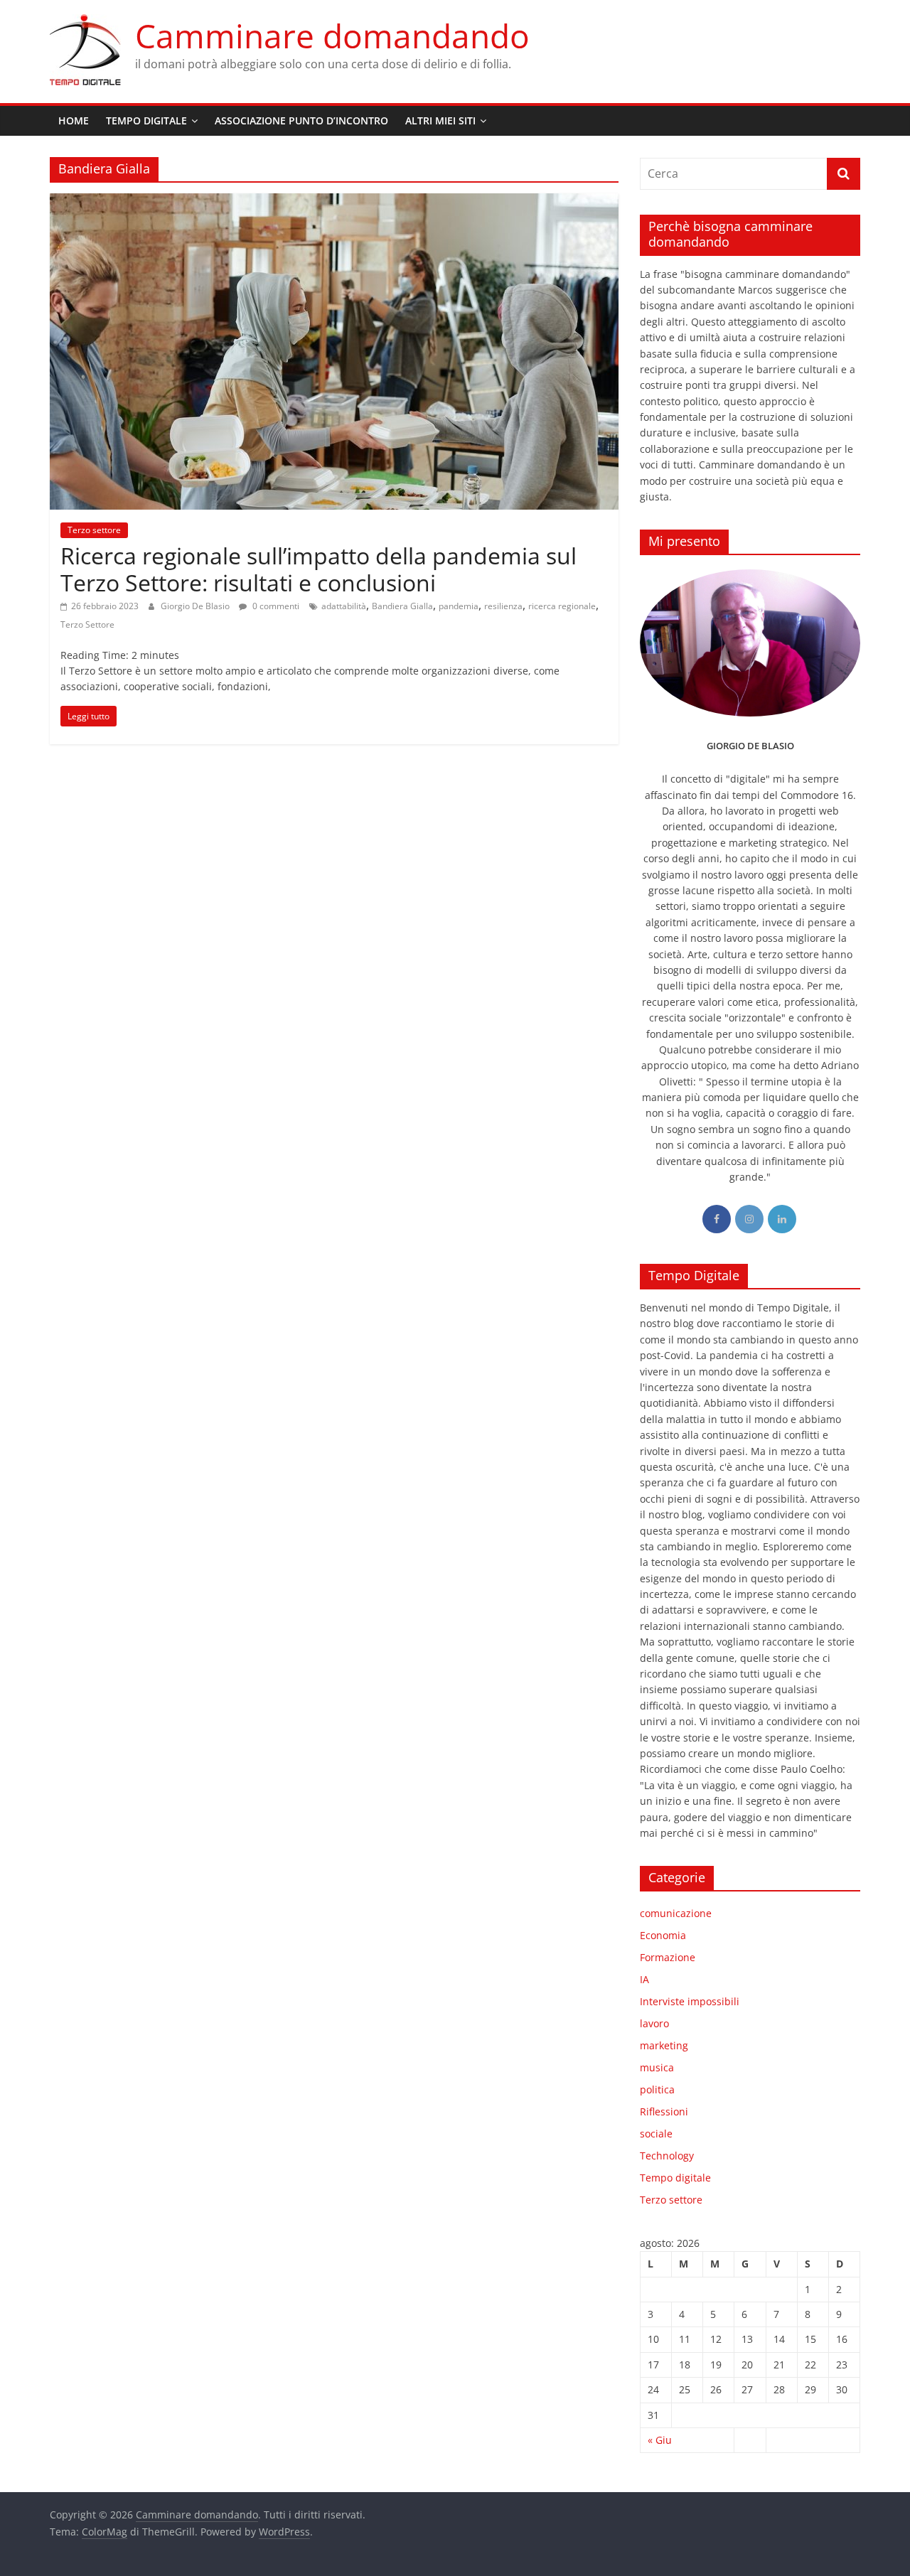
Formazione (668, 1957)
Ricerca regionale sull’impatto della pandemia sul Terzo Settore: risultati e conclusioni (318, 569)
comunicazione (676, 1913)
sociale (656, 2134)
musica (657, 2067)
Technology (667, 2156)
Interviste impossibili (690, 2001)
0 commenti (275, 606)
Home (74, 120)
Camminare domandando (332, 36)
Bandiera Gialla (402, 606)
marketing (664, 2045)
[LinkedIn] (782, 1219)
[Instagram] (749, 1219)
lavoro (654, 2023)
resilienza (503, 606)
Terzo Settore (87, 624)
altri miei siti (440, 120)
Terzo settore (94, 530)
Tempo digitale (675, 2178)
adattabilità (344, 606)
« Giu (660, 2440)
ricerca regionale (562, 606)
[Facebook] (717, 1219)
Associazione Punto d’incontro (301, 120)
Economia (663, 1935)
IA (644, 1979)
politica (657, 2089)
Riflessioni (664, 2111)
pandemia (459, 606)
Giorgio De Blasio (196, 606)
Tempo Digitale (146, 120)
